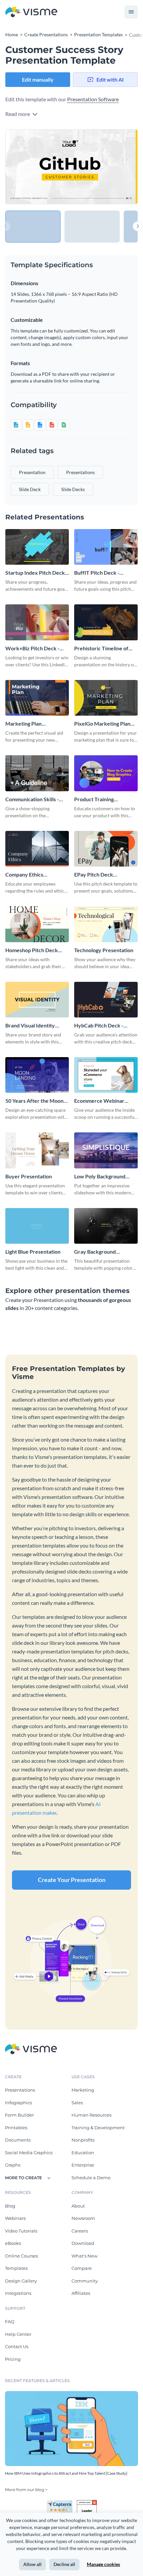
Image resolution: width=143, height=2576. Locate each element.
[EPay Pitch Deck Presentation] (106, 849)
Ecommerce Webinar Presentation (99, 1101)
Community (85, 2281)
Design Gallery (21, 2281)
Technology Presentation (104, 950)
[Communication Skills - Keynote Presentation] (37, 773)
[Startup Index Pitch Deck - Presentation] (37, 547)
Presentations (20, 2090)
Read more (18, 114)
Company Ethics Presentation (24, 875)
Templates (16, 2268)
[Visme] (31, 12)
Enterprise (83, 2165)
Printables (16, 2128)
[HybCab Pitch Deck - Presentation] (106, 1000)
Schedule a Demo (91, 2178)
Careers (80, 2231)
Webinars (15, 2218)
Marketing (83, 2090)
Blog (10, 2206)
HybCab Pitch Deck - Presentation (99, 1026)
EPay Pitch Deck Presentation (94, 875)
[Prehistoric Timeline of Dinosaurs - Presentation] (106, 622)
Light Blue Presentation (33, 1252)
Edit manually (38, 79)
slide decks (73, 489)
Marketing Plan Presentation (23, 724)
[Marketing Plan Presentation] (37, 698)
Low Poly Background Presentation (100, 1177)
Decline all (64, 2564)
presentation (32, 472)
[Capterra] (62, 2503)
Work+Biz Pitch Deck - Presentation (32, 648)
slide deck (30, 489)
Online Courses (21, 2256)
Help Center (18, 2334)
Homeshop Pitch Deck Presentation (32, 950)
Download (83, 2243)
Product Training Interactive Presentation (103, 799)
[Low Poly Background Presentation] (106, 1150)
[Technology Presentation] (106, 924)
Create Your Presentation (72, 1880)
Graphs (13, 2165)
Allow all (32, 2564)
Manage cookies (103, 2564)
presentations (80, 472)
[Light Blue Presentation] (37, 1226)
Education (83, 2153)
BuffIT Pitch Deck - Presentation (97, 573)
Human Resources (91, 2115)
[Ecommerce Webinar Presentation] (106, 1075)
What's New (84, 2256)
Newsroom (83, 2218)
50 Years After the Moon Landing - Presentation (34, 1101)
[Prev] (38, 167)
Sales (77, 2103)
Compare (82, 2268)
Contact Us (17, 2346)
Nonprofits (83, 2140)
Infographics (18, 2103)
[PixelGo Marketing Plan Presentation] (106, 698)
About (78, 2206)
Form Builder (19, 2115)
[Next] (105, 167)
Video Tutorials (21, 2231)
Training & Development (98, 2128)
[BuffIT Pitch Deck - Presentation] (106, 547)
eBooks (13, 2243)
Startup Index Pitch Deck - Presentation (37, 573)
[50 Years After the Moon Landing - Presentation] (37, 1075)
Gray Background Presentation (95, 1252)
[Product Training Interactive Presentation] (106, 773)
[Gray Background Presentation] (106, 1226)
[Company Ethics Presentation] (37, 849)
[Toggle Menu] (131, 12)
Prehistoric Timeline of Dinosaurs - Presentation (104, 648)
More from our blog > (26, 2490)
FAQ (10, 2321)
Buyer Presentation (29, 1176)
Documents (18, 2140)
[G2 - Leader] (87, 2503)
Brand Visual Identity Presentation (30, 1026)
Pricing (13, 2359)
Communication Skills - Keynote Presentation (32, 799)
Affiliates (81, 2293)
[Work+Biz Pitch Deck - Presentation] (37, 622)
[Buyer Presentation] (37, 1150)
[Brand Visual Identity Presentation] (37, 1000)
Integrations (18, 2293)
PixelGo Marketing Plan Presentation (102, 724)
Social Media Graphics (29, 2153)
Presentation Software (93, 99)
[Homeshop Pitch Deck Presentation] (37, 924)
